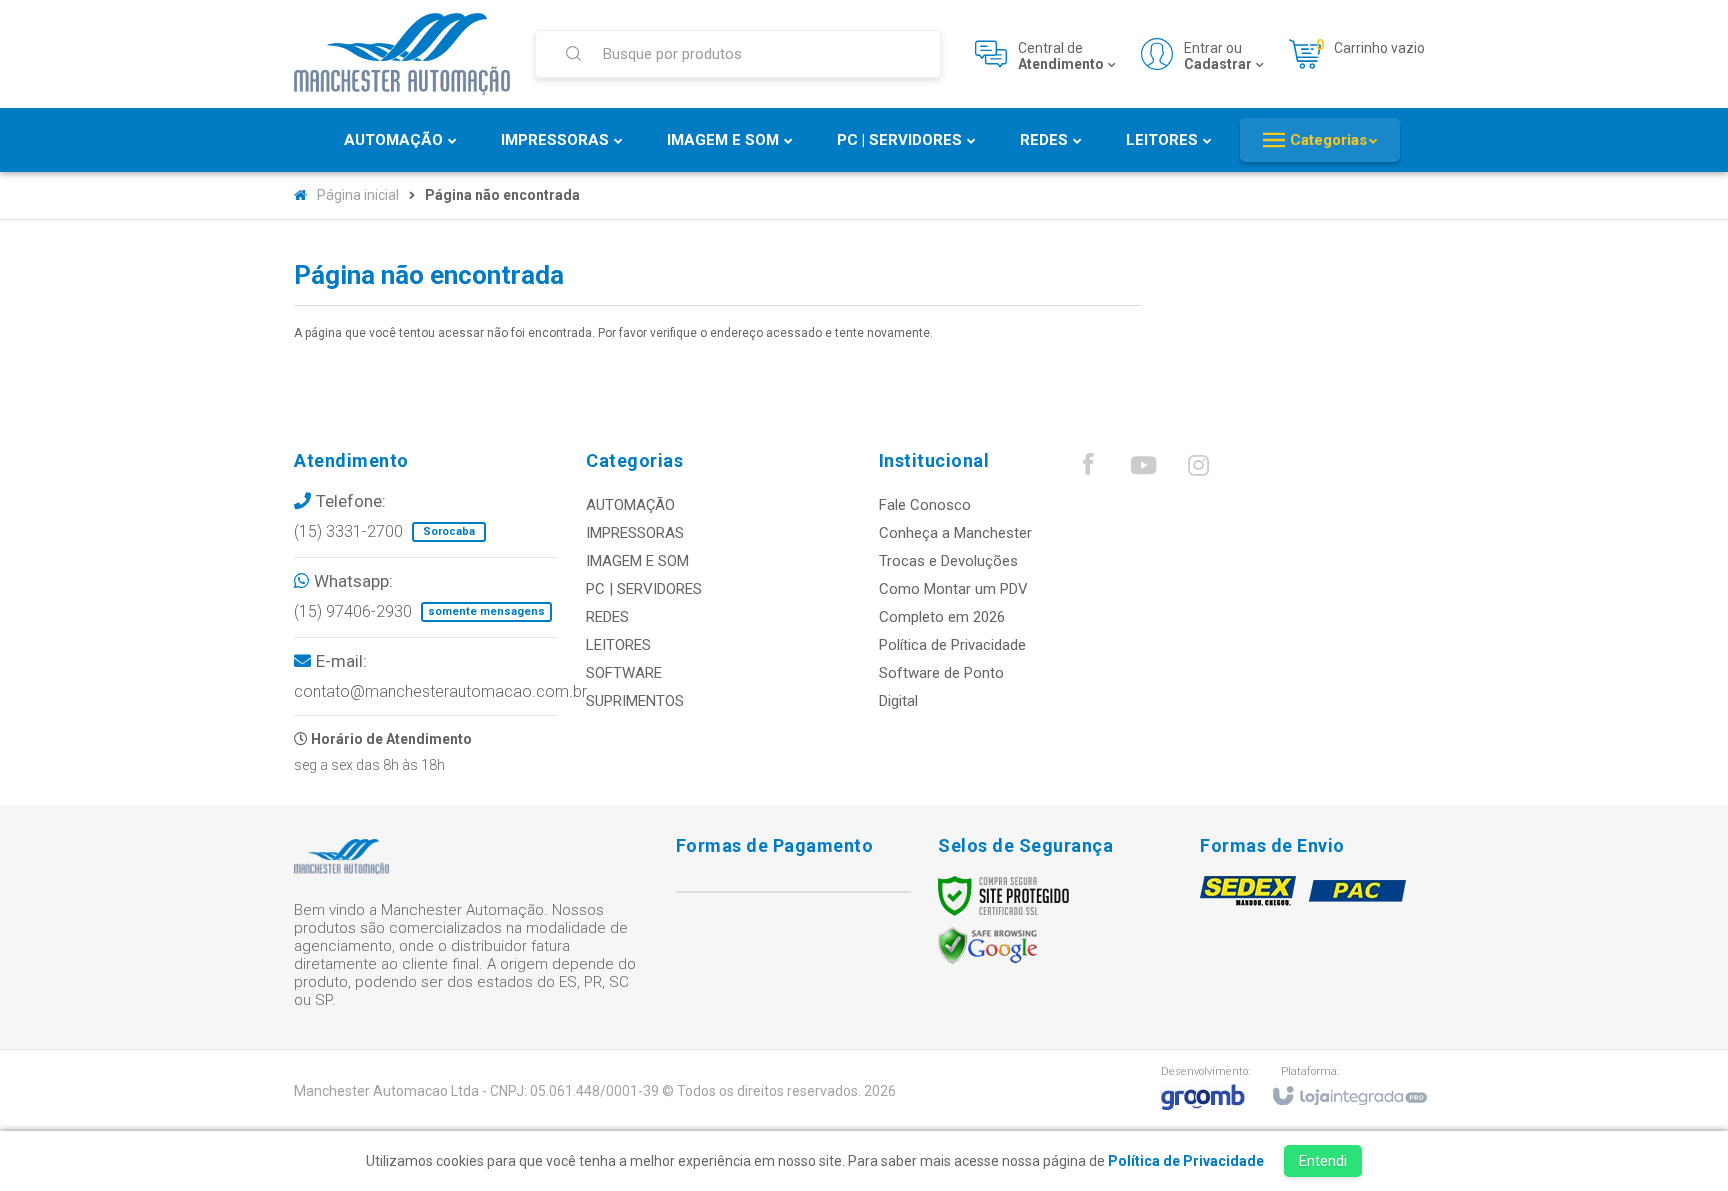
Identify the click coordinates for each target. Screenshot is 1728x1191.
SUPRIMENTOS (635, 701)
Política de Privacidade (952, 645)
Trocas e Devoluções (948, 561)
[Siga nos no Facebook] (1088, 469)
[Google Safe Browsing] (988, 945)
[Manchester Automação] (402, 54)
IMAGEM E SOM (637, 561)
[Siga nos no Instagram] (1198, 470)
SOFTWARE (624, 673)
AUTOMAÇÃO (630, 505)
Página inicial (358, 195)
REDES (607, 617)
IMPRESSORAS (635, 533)
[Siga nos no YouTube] (1143, 470)
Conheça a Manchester (955, 533)
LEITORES (618, 645)
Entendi (1323, 1161)
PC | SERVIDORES (644, 589)
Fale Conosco (925, 505)
